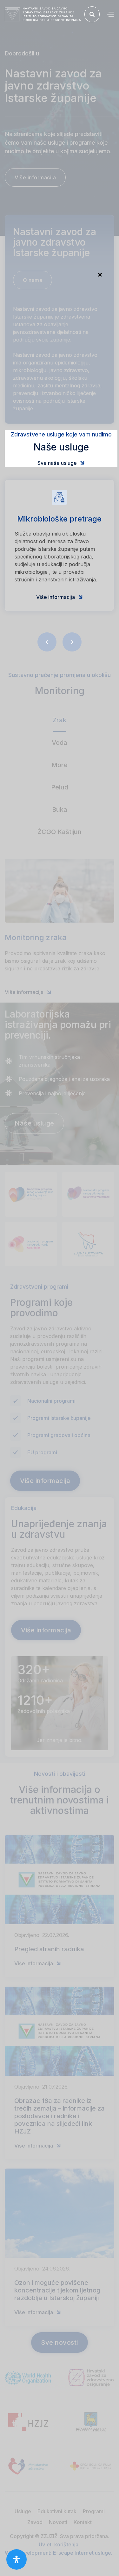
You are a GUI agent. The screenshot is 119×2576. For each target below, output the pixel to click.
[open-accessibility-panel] (17, 2559)
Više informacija (60, 597)
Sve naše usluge (61, 463)
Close (100, 275)
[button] (110, 14)
